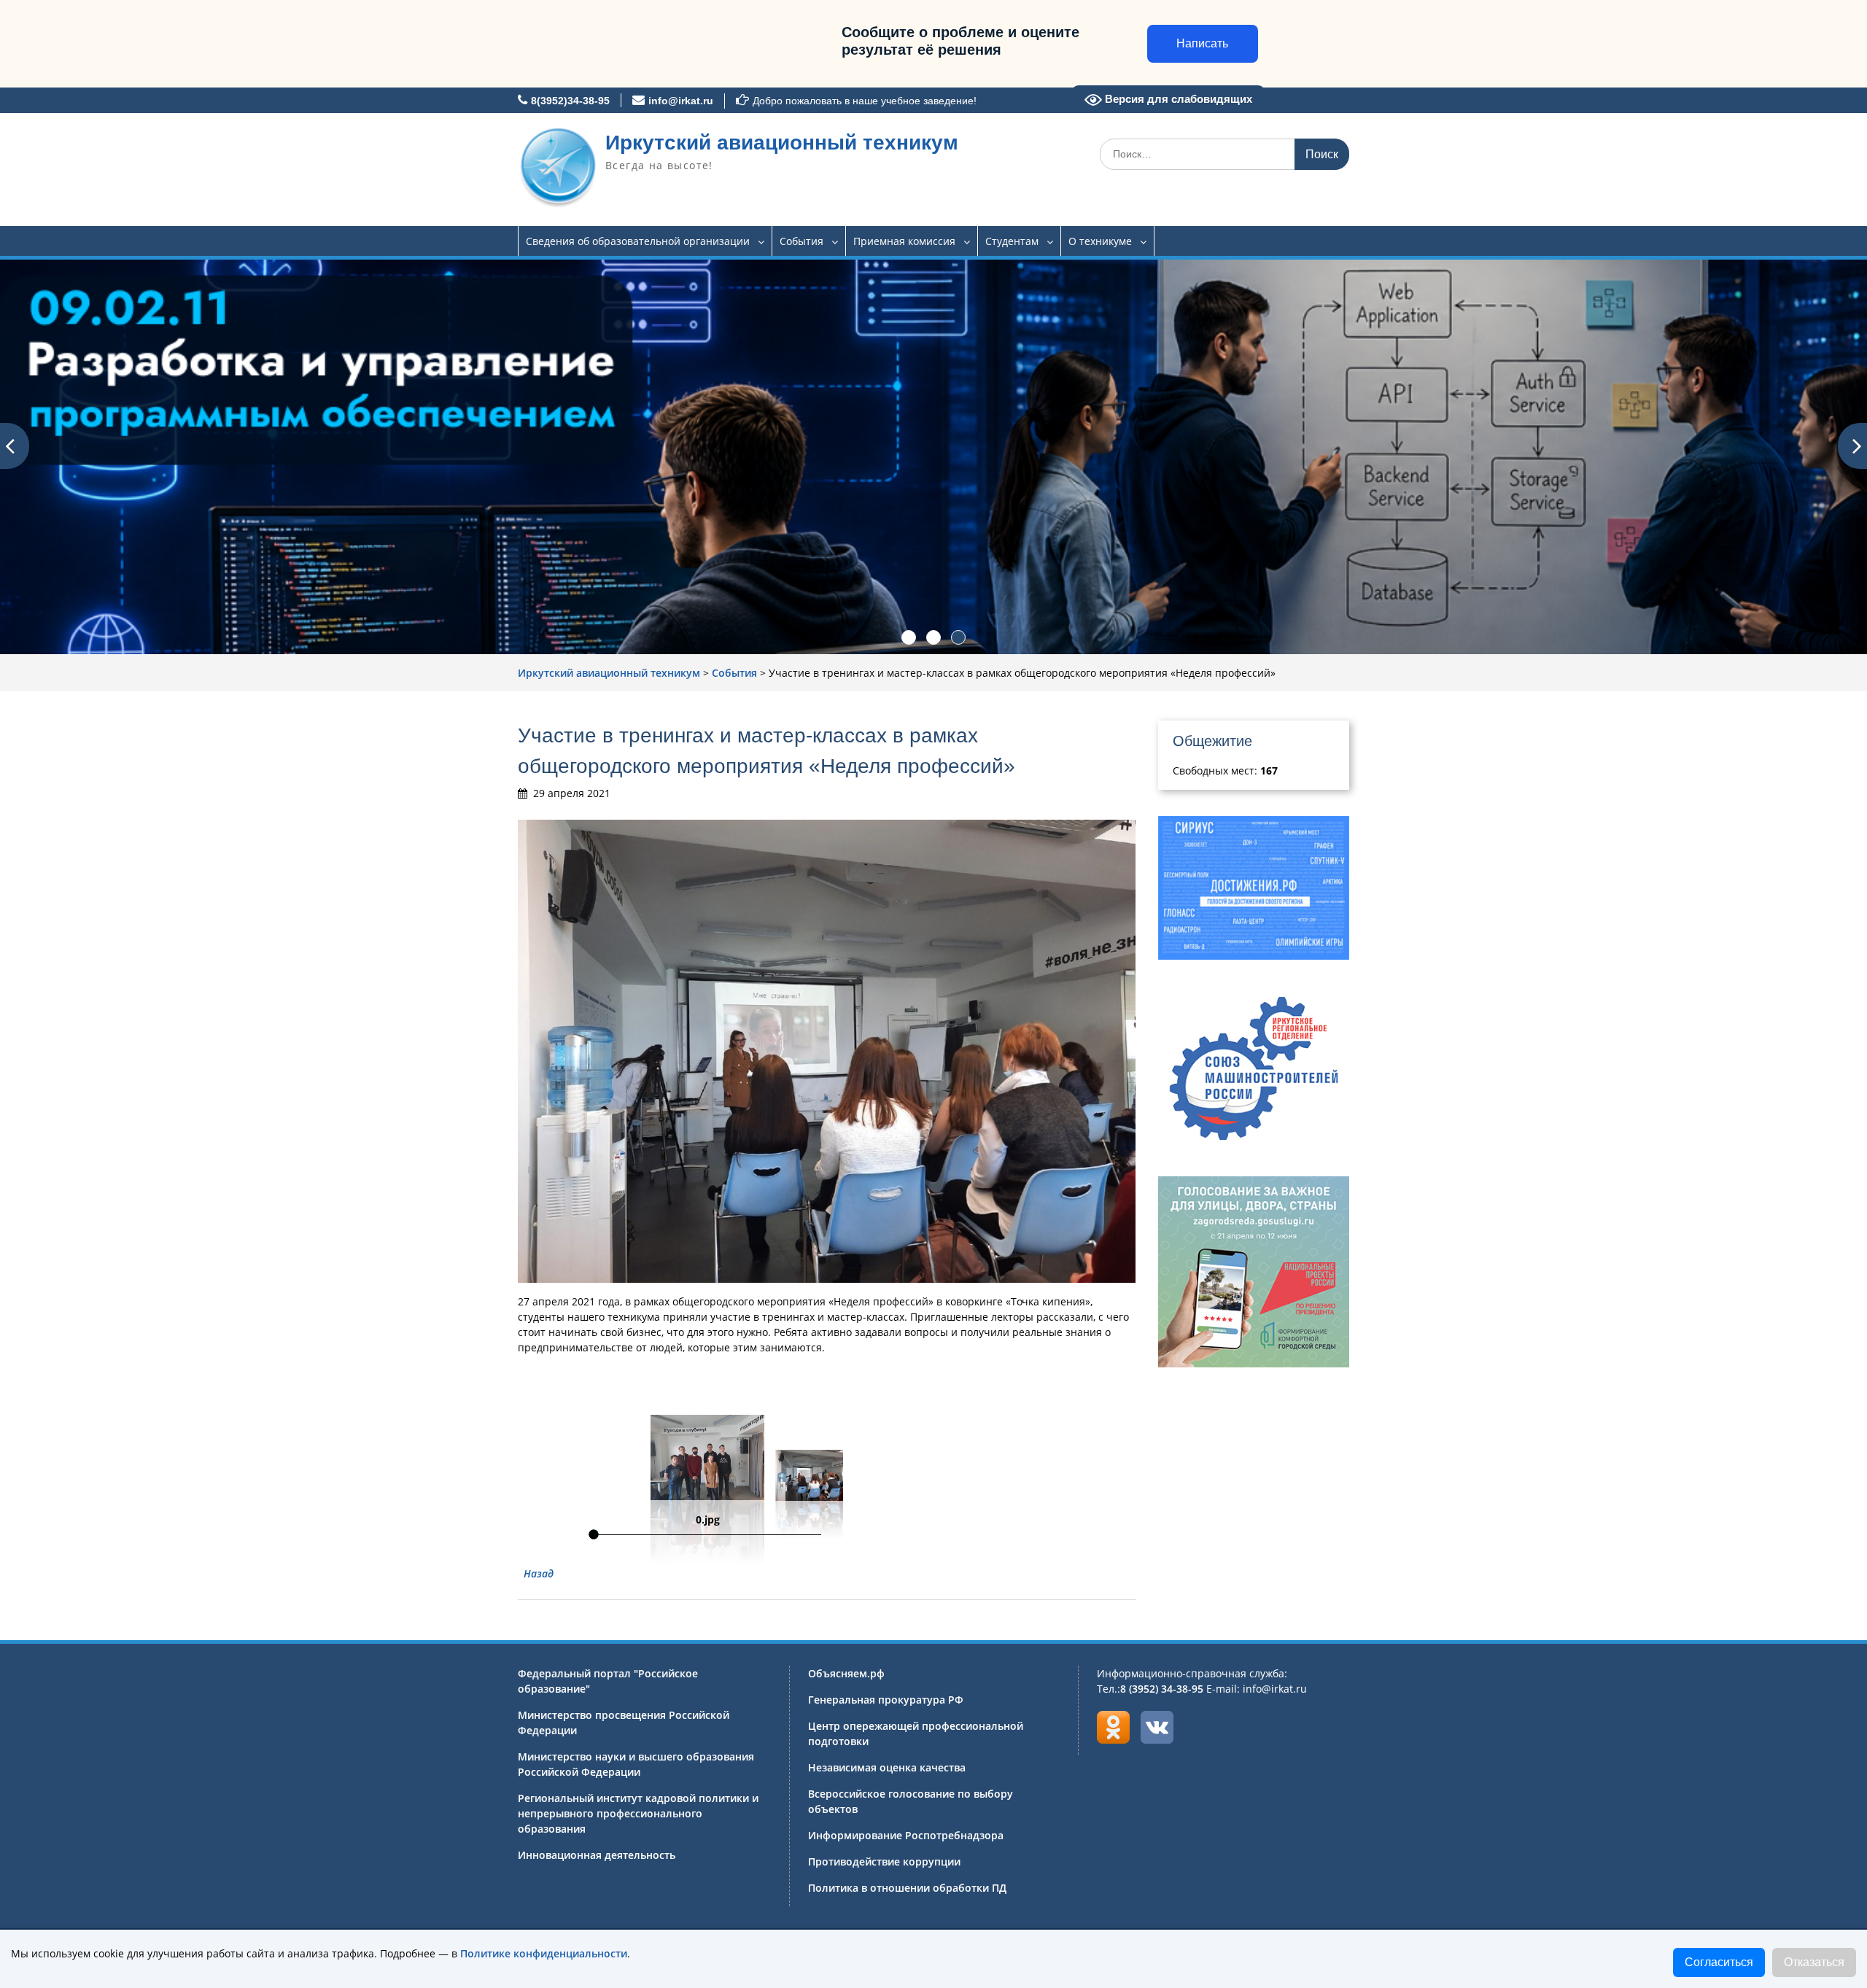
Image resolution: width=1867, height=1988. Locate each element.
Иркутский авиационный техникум (782, 143)
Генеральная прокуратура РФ (886, 1700)
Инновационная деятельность (597, 1855)
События (801, 241)
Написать (1202, 43)
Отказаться (1814, 1962)
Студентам (1012, 241)
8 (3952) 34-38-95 (1162, 1689)
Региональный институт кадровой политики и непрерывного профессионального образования (638, 1813)
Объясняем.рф (846, 1673)
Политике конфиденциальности (544, 1953)
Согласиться (1719, 1962)
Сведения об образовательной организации (638, 241)
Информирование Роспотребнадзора (906, 1835)
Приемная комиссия (904, 241)
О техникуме (1100, 241)
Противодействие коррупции (884, 1861)
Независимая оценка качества (887, 1767)
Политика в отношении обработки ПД (907, 1888)
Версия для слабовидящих (1177, 99)
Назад (539, 1573)
